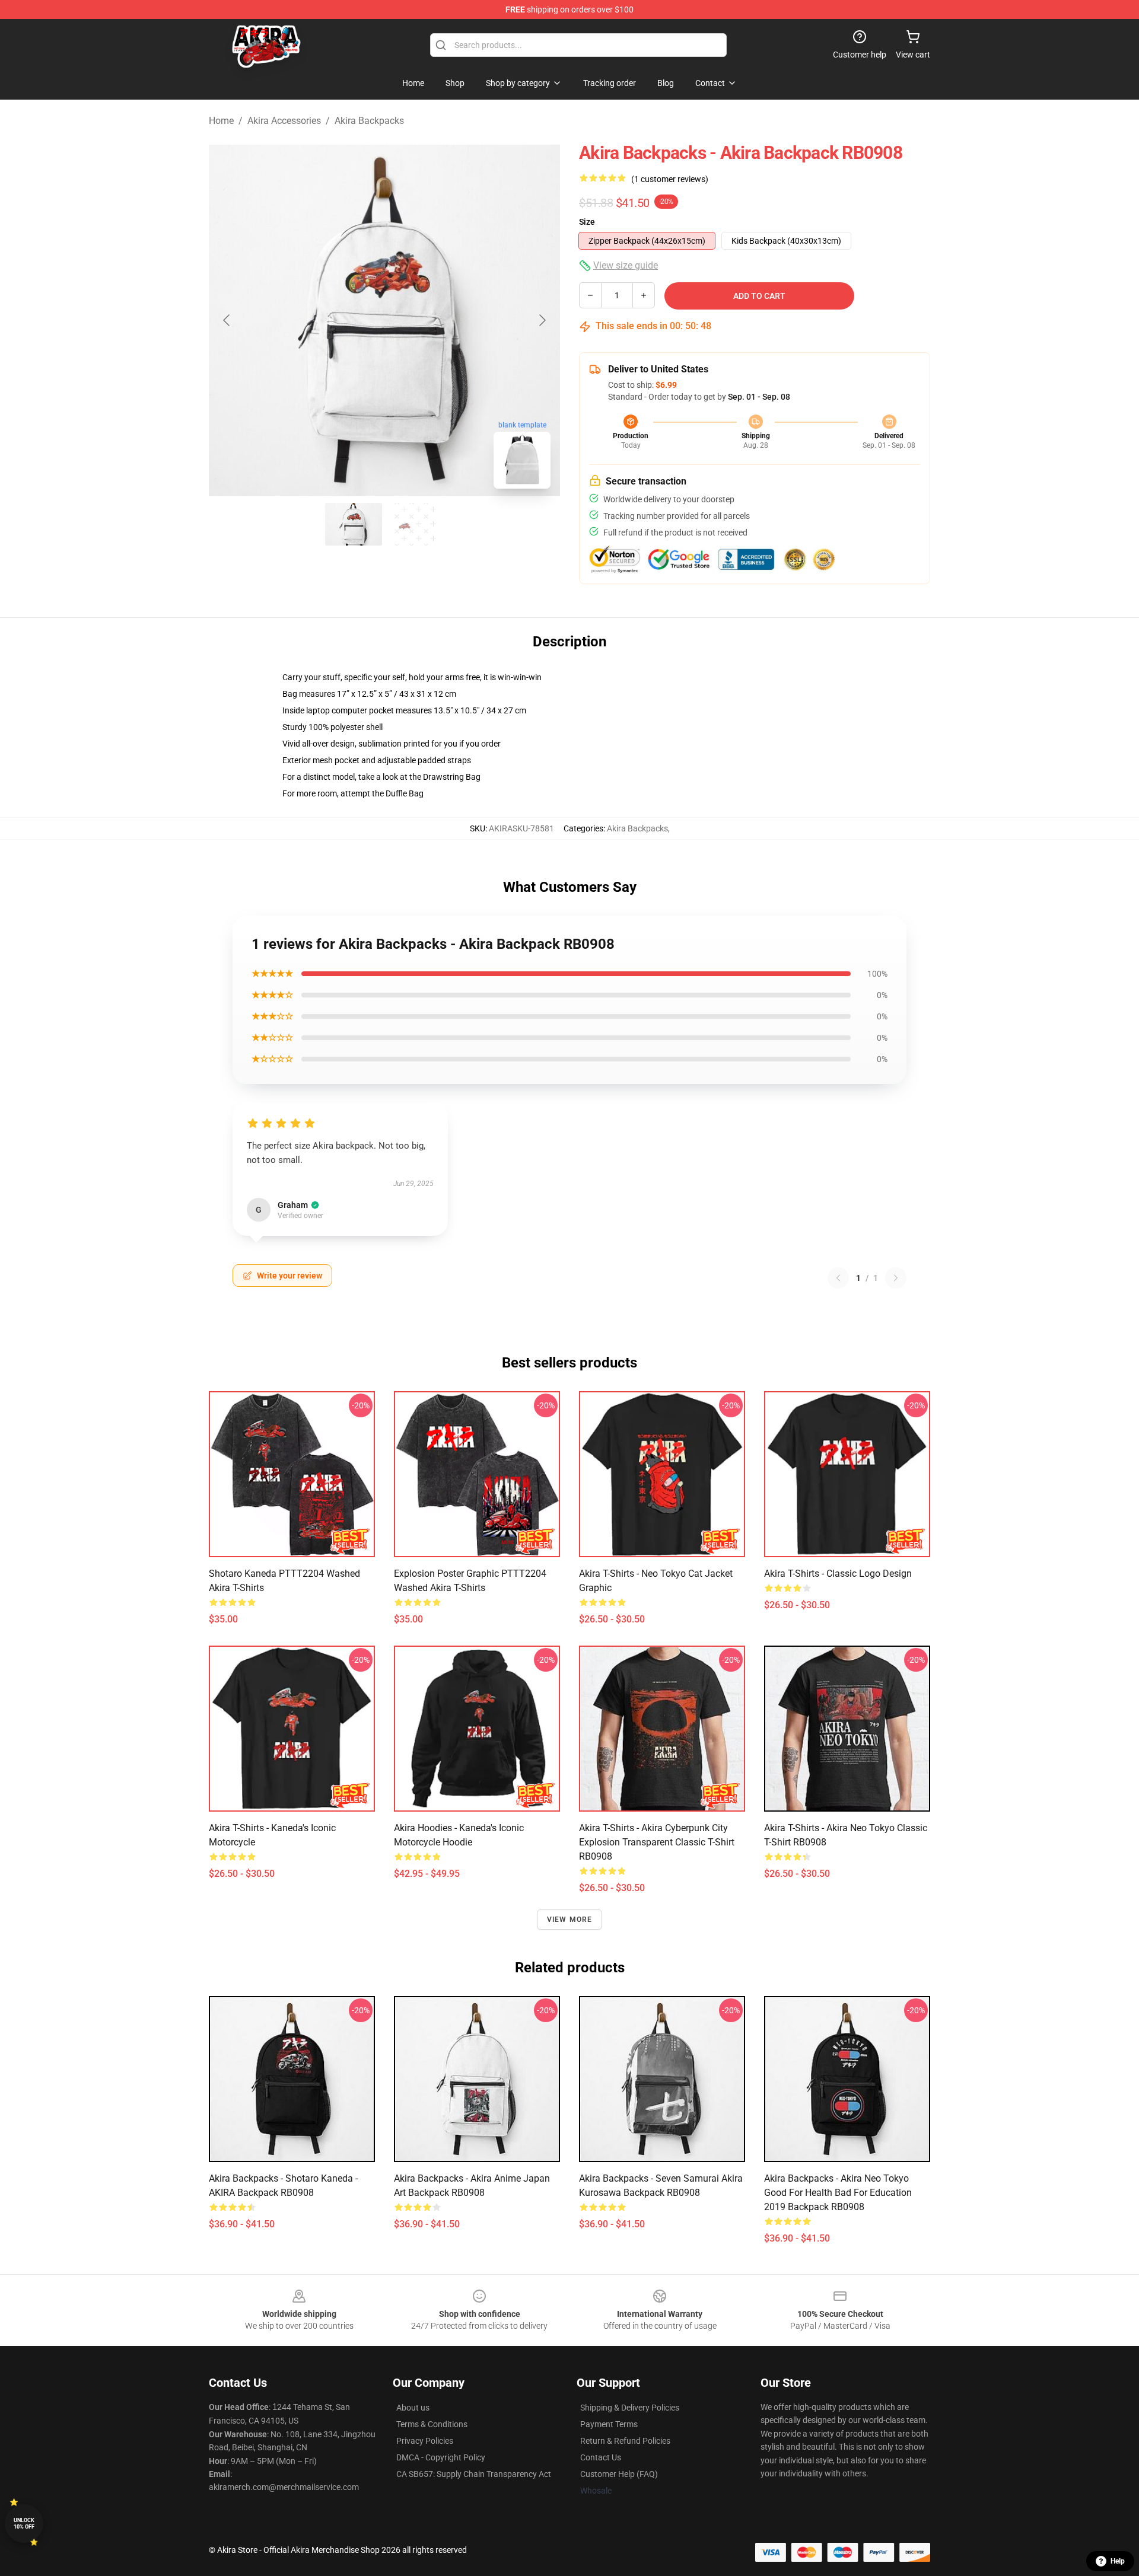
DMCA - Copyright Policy (441, 2457)
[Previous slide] (227, 320)
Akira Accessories (284, 121)
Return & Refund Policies (625, 2441)
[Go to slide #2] (415, 524)
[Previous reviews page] (838, 1278)
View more (570, 1920)
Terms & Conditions (432, 2424)
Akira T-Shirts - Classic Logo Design (838, 1574)
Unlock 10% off (24, 2524)
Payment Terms (609, 2424)
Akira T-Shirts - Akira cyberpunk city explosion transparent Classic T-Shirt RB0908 (657, 1842)
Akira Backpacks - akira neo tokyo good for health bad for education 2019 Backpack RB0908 (838, 2193)
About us (413, 2408)
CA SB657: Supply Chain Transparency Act (474, 2474)
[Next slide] (542, 320)
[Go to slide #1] (354, 524)
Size (587, 222)
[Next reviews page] (896, 1278)
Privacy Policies (425, 2441)
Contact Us (601, 2457)
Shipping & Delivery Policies (630, 2408)
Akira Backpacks (369, 121)
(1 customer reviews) (670, 179)
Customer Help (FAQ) (619, 2474)
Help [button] (1118, 2561)
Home (221, 121)
